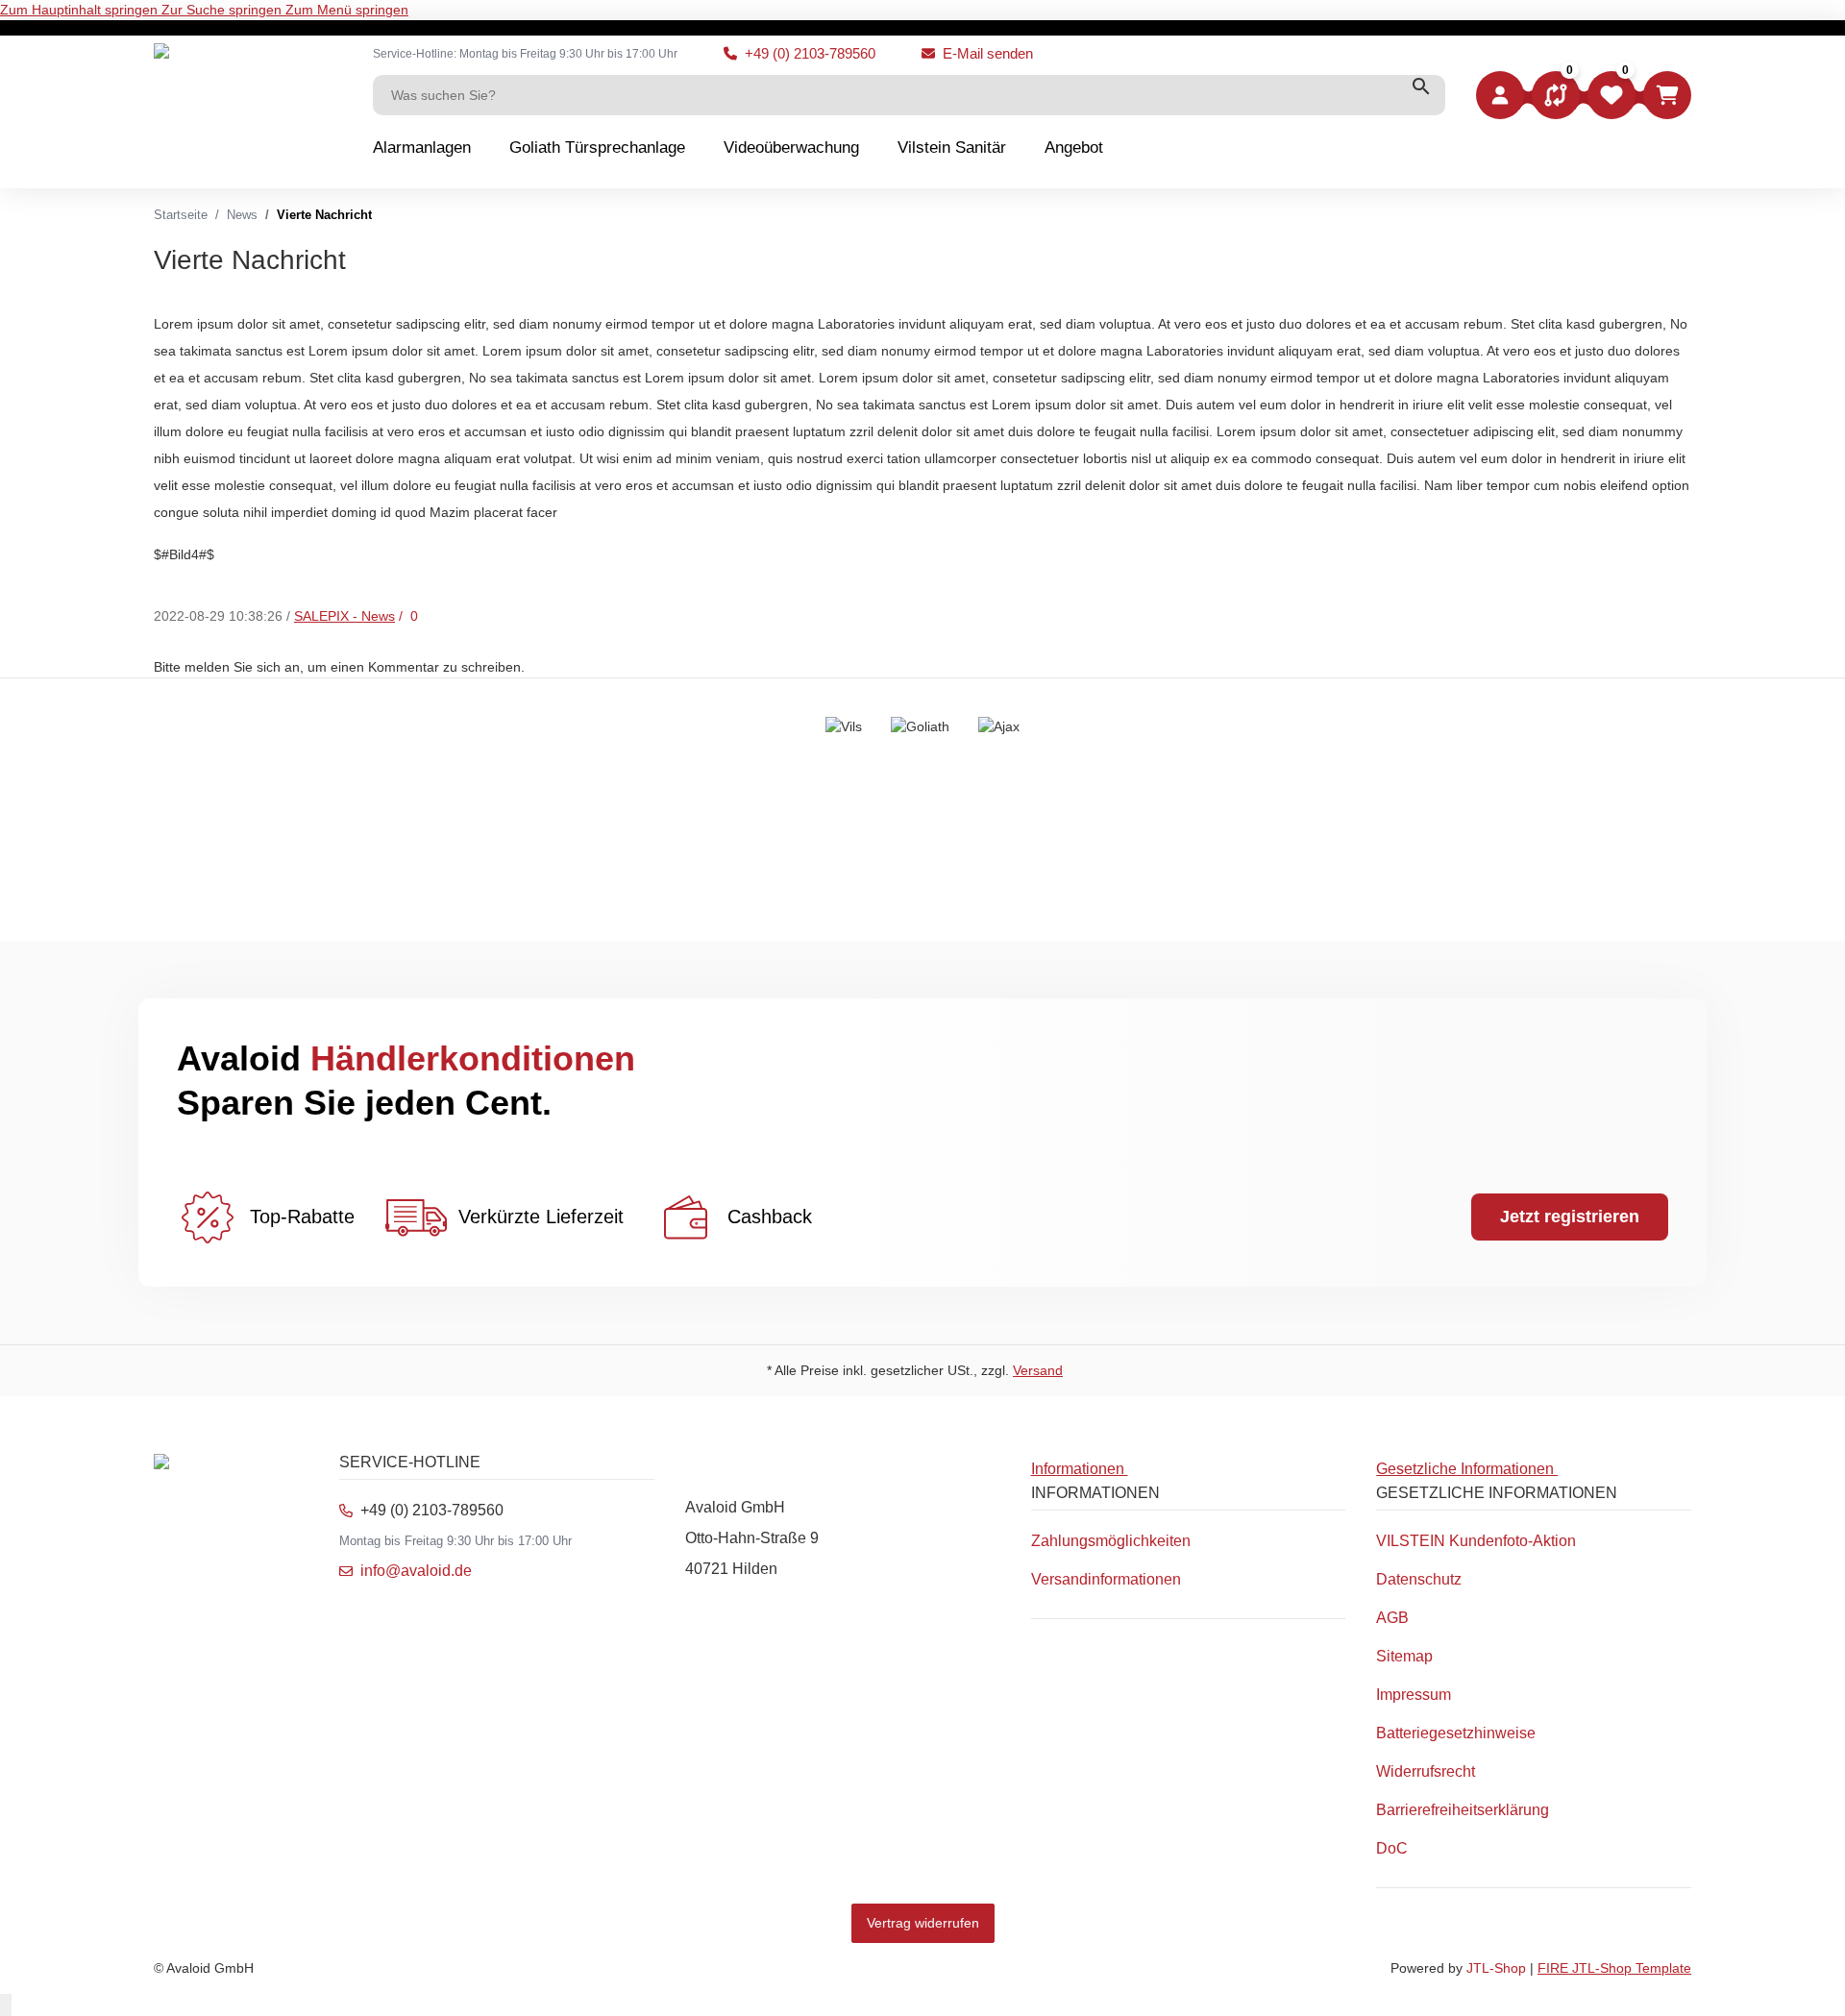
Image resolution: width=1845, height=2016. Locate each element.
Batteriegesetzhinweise (1456, 1733)
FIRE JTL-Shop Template (1614, 1968)
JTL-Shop (1498, 1968)
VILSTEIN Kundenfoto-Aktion (1476, 1541)
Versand (1038, 1370)
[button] (1556, 95)
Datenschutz (1419, 1579)
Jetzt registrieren (1570, 1217)
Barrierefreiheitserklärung (1463, 1810)
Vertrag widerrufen (923, 1923)
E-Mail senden (988, 53)
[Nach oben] (6, 2005)
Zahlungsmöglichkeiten (1111, 1541)
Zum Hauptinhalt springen (81, 10)
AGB (1392, 1618)
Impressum (1414, 1695)
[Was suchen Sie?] (1421, 86)
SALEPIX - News (344, 616)
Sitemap (1404, 1656)
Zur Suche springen (223, 10)
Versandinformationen (1106, 1579)
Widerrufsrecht (1426, 1771)
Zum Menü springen (347, 10)
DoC (1392, 1848)
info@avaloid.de (416, 1571)
